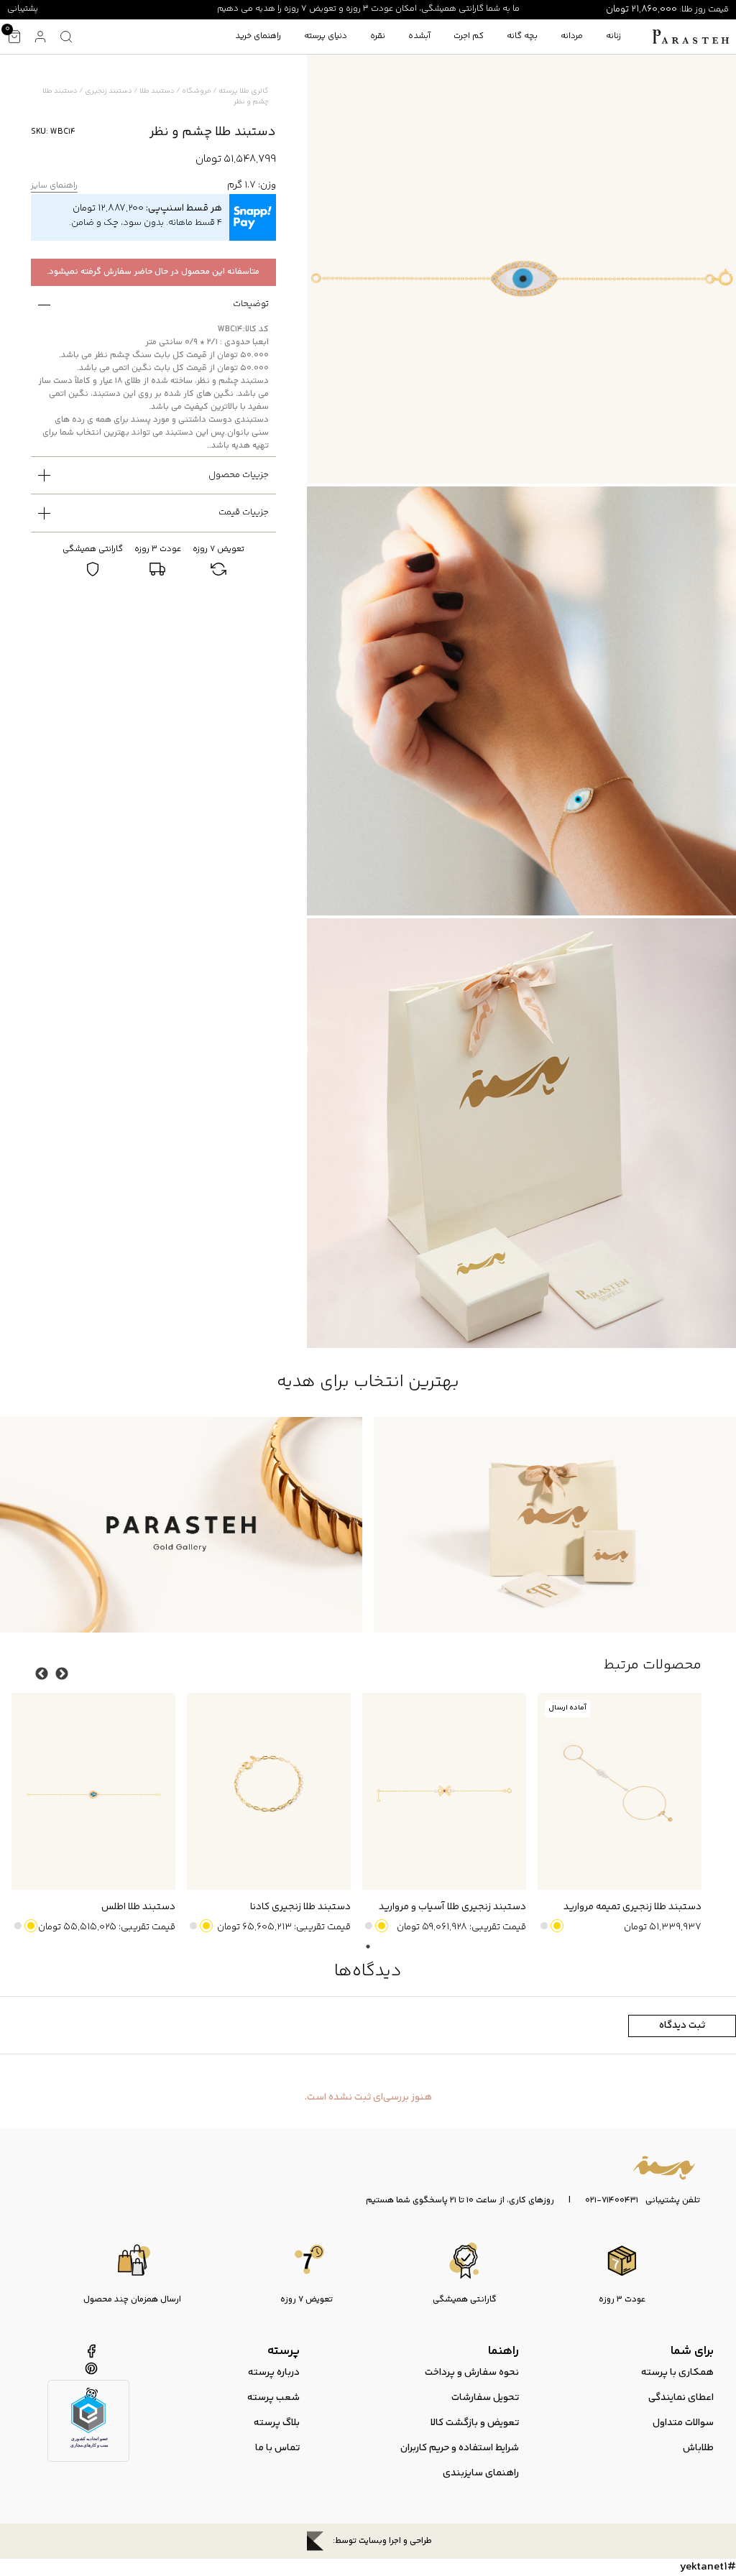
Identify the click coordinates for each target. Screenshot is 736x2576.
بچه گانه (522, 36)
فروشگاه (197, 91)
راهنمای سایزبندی (481, 2473)
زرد (557, 1926)
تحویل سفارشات (485, 2398)
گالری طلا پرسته (244, 91)
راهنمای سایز (54, 186)
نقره (378, 36)
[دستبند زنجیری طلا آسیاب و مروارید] (444, 1791)
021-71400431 (612, 2201)
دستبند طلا (157, 91)
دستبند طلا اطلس (138, 1907)
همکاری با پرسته (677, 2373)
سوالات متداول (683, 2423)
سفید (544, 1926)
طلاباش (698, 2448)
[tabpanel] (614, 1814)
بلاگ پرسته (277, 2423)
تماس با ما (277, 2448)
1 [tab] (368, 1947)
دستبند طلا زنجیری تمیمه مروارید (632, 1907)
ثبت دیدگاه (682, 2026)
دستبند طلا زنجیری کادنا (300, 1907)
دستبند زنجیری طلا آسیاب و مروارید (452, 1907)
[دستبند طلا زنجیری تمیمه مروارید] (620, 1791)
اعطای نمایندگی (681, 2398)
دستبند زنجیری (109, 91)
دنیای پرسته (326, 36)
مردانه (572, 36)
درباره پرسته (274, 2373)
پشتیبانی (23, 9)
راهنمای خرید (258, 36)
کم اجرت (469, 36)
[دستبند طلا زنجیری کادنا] (269, 1791)
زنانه (613, 36)
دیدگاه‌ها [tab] (368, 1971)
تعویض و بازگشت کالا (475, 2423)
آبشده (419, 36)
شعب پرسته (273, 2398)
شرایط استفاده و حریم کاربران (460, 2448)
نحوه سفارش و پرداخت (472, 2373)
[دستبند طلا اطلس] (93, 1791)
